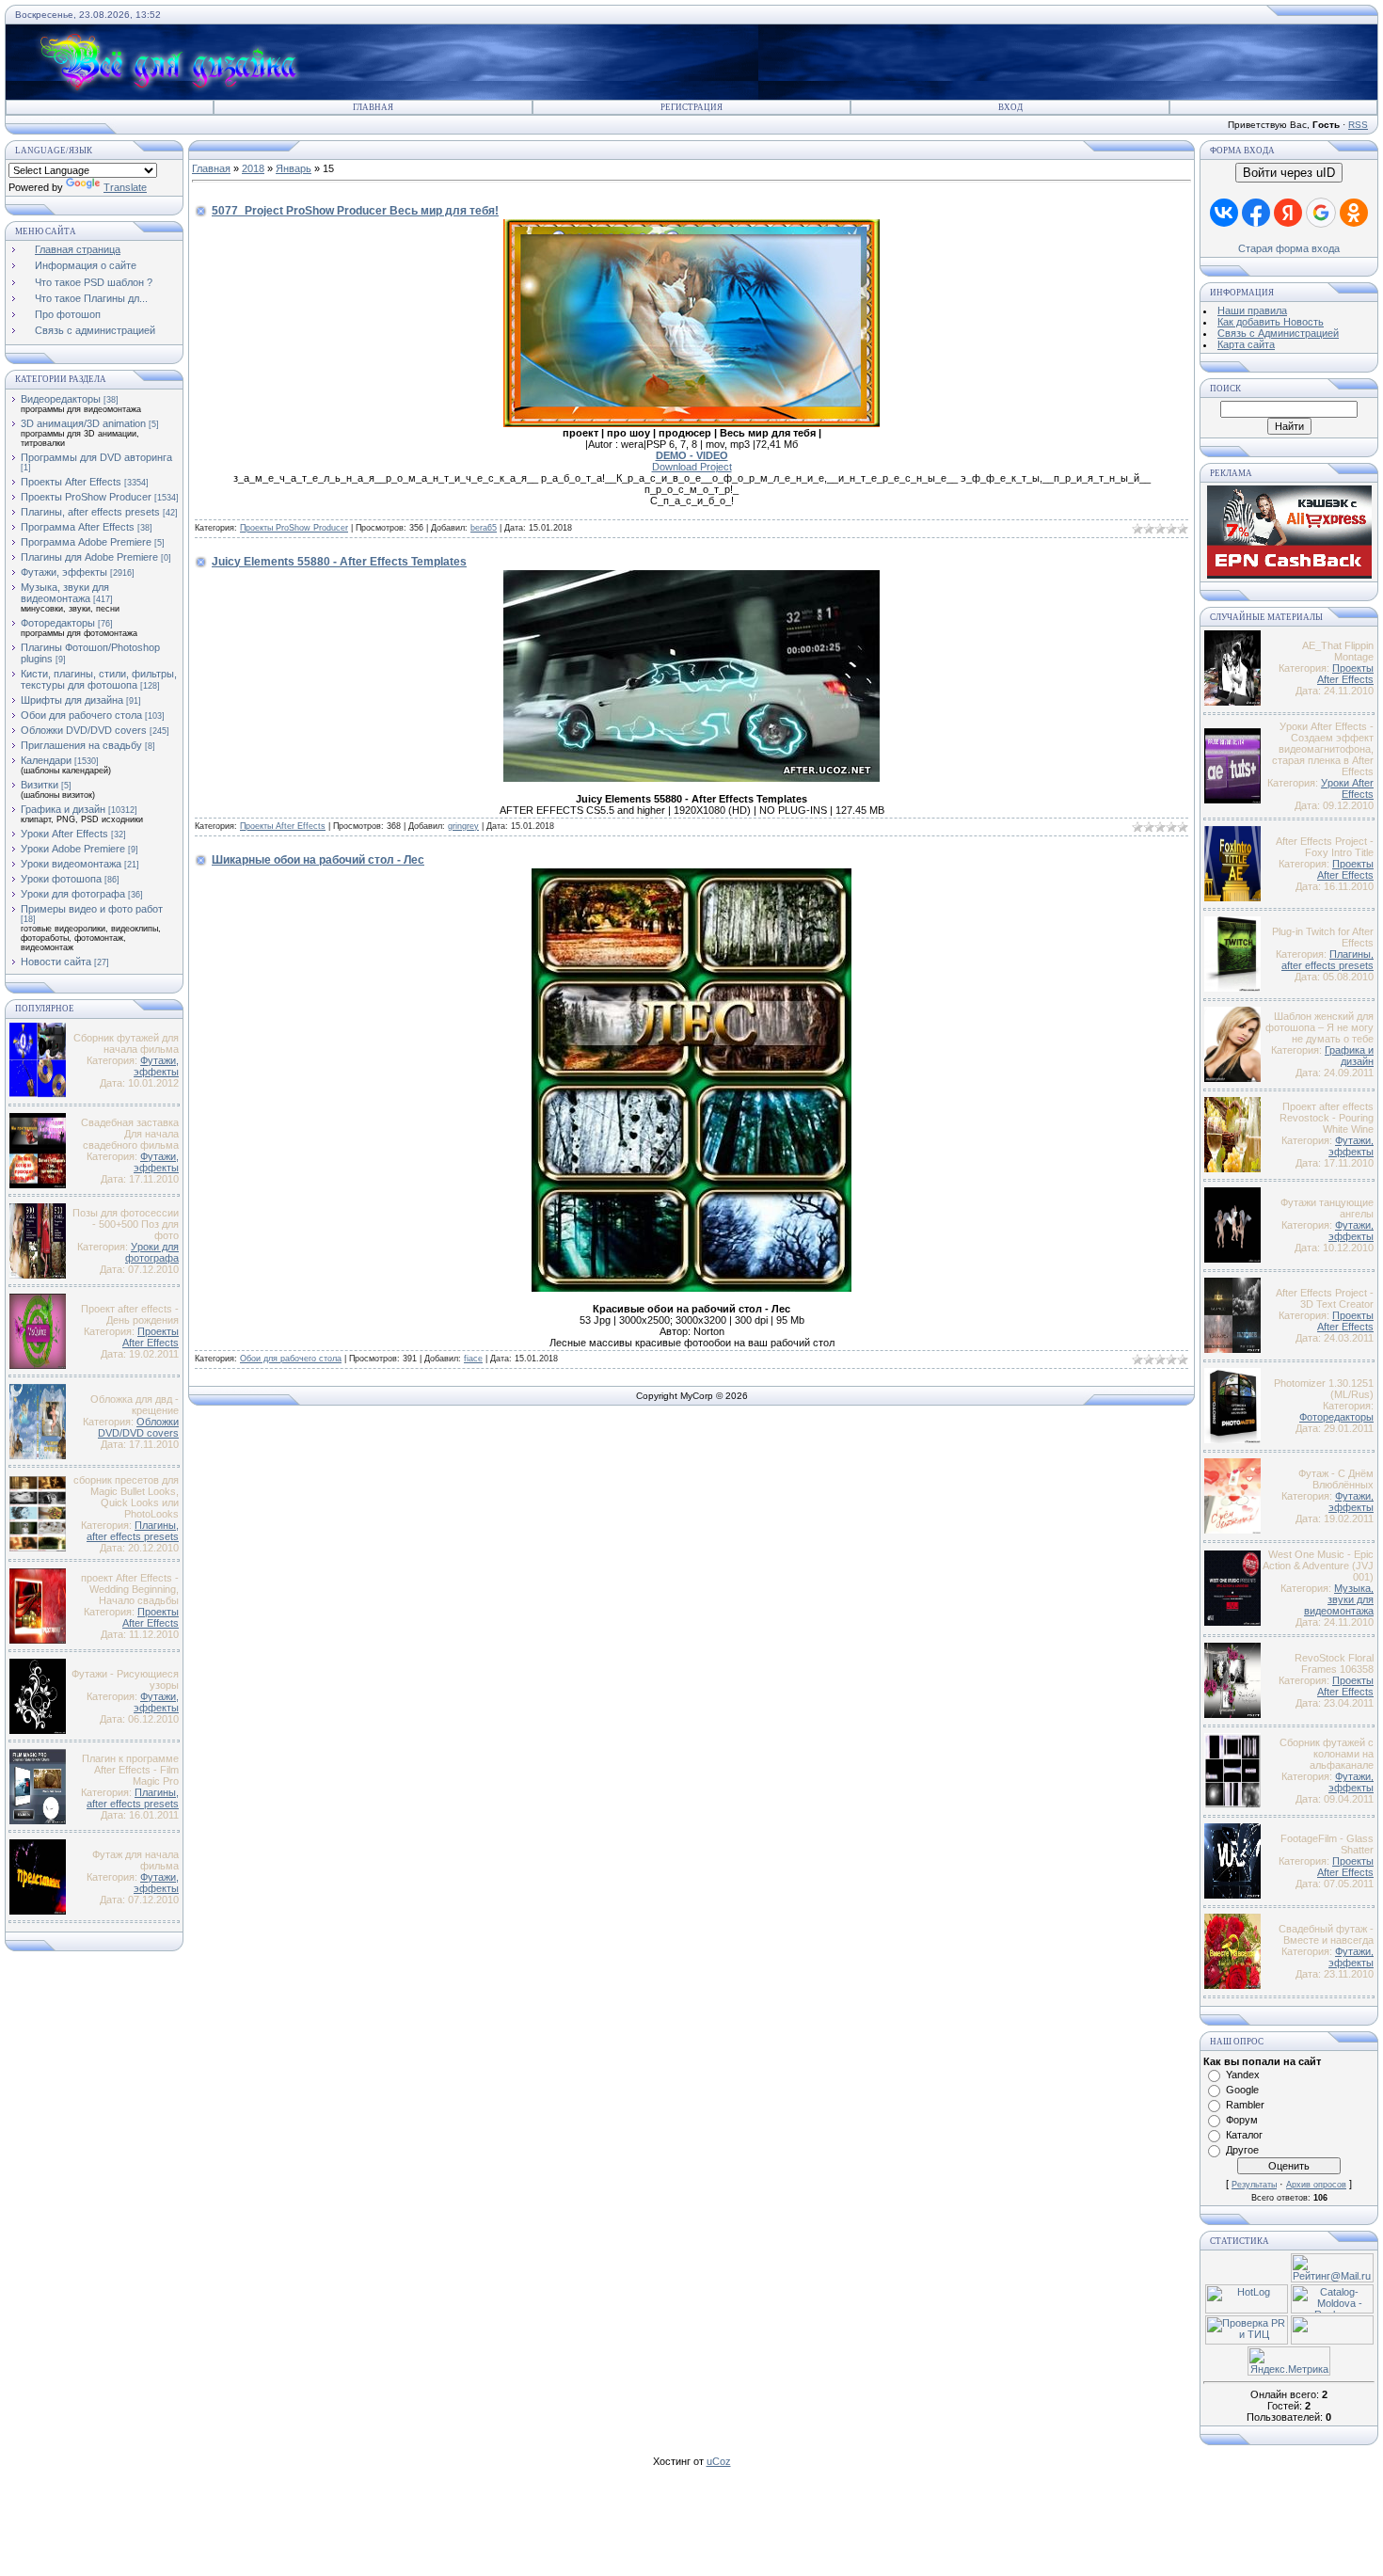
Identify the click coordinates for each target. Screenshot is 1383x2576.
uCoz (719, 2461)
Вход (1010, 107)
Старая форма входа (1289, 248)
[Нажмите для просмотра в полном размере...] (691, 423)
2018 (253, 168)
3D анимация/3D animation (83, 423)
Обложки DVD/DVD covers (84, 730)
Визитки (40, 785)
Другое (1242, 2150)
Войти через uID (1289, 173)
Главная (373, 107)
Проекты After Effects (71, 482)
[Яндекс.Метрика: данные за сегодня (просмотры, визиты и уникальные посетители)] (1289, 2361)
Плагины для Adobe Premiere (89, 557)
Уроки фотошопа (61, 879)
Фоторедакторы (58, 623)
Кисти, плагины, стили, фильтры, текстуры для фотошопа (99, 679)
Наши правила (1252, 310)
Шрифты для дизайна (72, 700)
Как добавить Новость (1271, 322)
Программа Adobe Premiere (86, 542)
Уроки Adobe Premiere (73, 849)
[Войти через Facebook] (1256, 213)
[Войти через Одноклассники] (1354, 213)
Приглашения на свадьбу (81, 745)
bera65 (484, 528)
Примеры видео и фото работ (92, 909)
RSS (1358, 125)
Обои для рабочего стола (81, 715)
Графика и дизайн (63, 809)
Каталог (1244, 2135)
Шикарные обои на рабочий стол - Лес (318, 860)
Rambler (1245, 2105)
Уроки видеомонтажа (71, 864)
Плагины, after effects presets (90, 512)
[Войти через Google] (1321, 213)
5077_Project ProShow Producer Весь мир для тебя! (355, 211)
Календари (46, 760)
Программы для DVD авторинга (96, 457)
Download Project (692, 467)
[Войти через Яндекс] (1288, 213)
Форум (1242, 2120)
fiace (473, 1359)
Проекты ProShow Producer (86, 497)
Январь (294, 168)
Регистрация (691, 107)
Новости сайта (56, 962)
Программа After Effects (78, 527)
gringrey (463, 826)
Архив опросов (1316, 2185)
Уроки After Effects (64, 834)
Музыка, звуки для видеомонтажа (65, 593)
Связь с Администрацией (1278, 333)
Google (1242, 2090)
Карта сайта (1246, 344)
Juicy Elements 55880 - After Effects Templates (339, 562)
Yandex (1243, 2075)
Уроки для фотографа (73, 894)
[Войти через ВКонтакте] (1224, 213)
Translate (125, 187)
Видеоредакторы (61, 399)
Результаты (1254, 2185)
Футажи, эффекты (64, 572)
